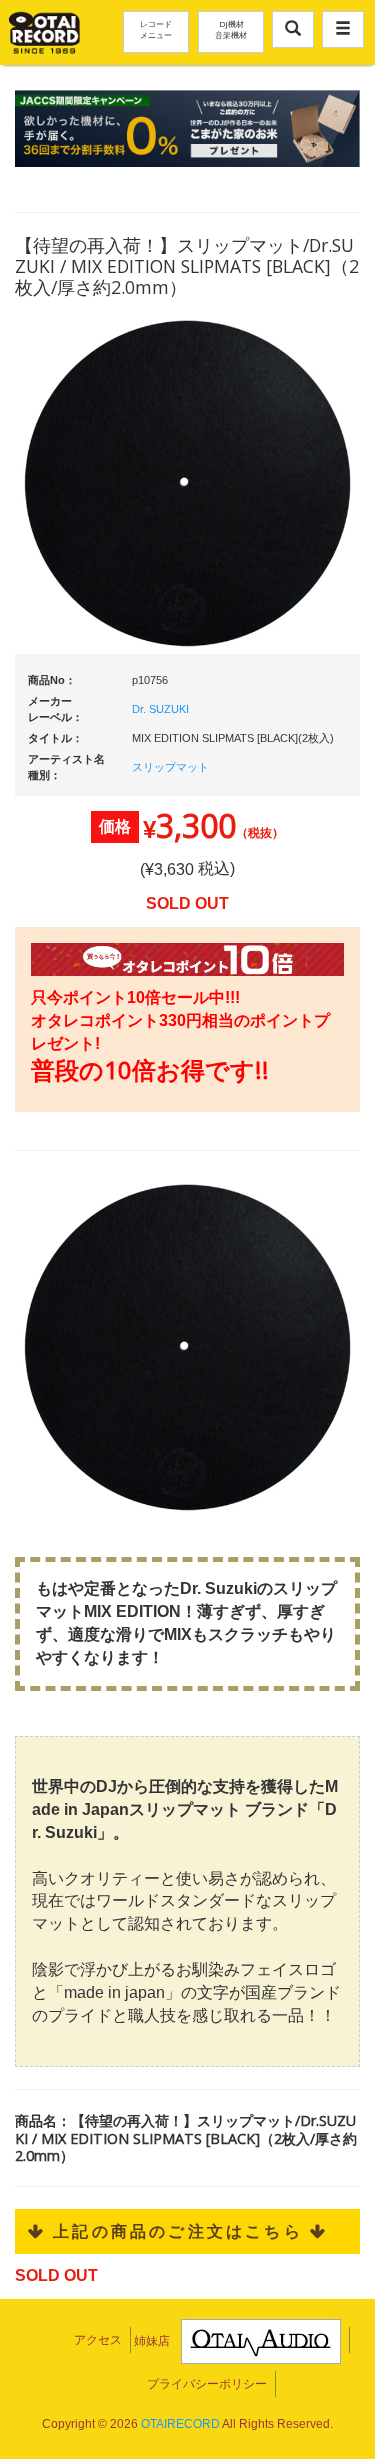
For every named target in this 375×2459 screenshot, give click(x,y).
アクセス (98, 2340)
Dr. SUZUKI (160, 709)
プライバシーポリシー (207, 2384)
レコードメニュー (156, 29)
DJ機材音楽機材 (231, 29)
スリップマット (170, 767)
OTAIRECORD (180, 2424)
